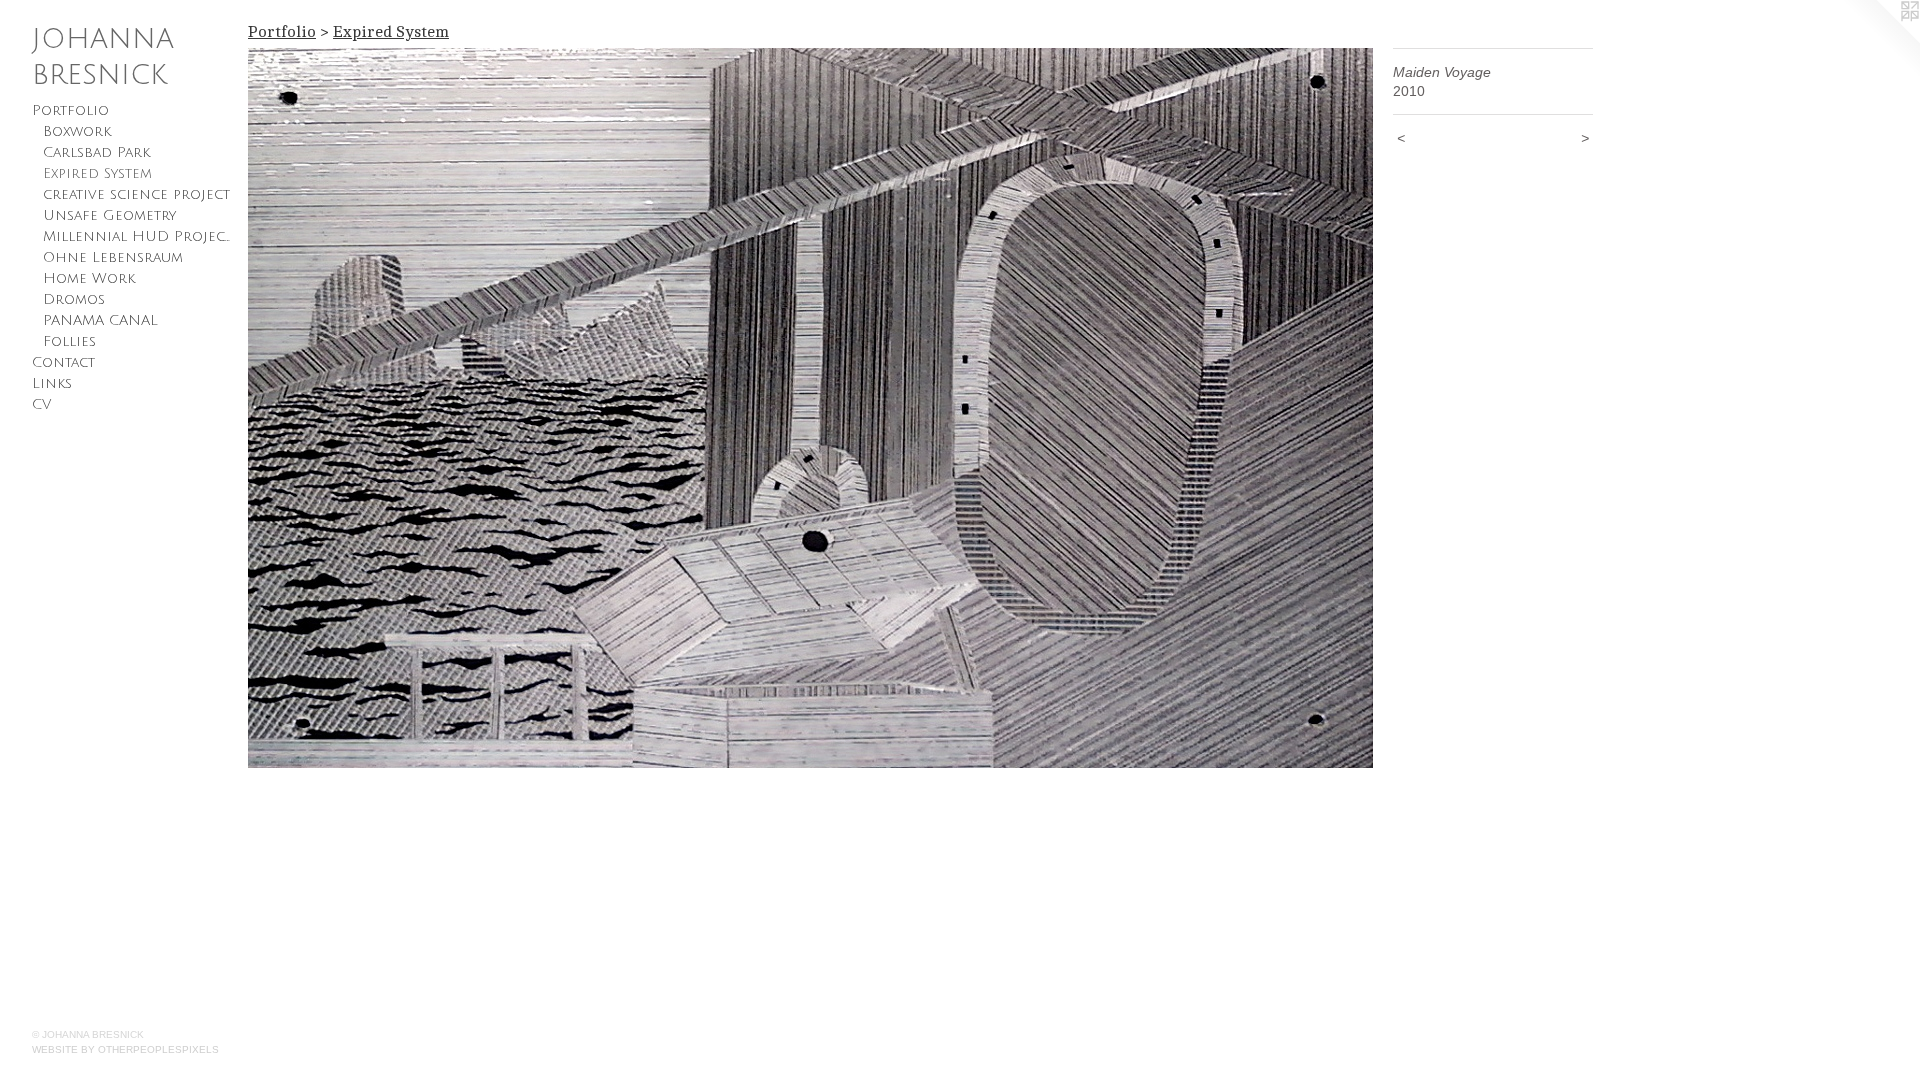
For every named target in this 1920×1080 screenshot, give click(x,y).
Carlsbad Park (96, 152)
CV (41, 404)
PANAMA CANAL (100, 320)
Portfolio (70, 110)
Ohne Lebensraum (113, 257)
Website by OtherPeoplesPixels (125, 1049)
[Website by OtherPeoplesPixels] (1880, 40)
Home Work (89, 278)
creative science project (136, 194)
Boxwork (77, 131)
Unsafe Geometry (109, 215)
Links (52, 383)
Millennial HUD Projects (138, 236)
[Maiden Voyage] (810, 408)
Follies (69, 341)
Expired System (97, 173)
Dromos (74, 299)
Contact (63, 362)
